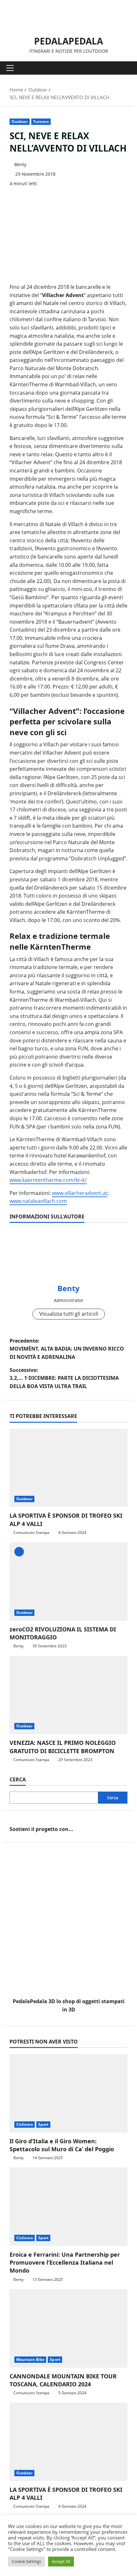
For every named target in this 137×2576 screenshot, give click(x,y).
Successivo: (64, 1378)
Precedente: (67, 1349)
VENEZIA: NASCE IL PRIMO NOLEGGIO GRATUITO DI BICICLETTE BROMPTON (63, 1747)
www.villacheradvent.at (80, 1193)
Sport (43, 2124)
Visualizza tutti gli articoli (69, 1314)
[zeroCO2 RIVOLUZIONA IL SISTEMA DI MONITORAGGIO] (68, 1581)
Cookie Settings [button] (26, 2561)
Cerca (18, 1779)
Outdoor (20, 122)
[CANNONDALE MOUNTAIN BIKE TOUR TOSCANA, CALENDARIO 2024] (68, 2328)
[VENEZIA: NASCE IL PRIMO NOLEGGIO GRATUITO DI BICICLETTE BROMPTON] (68, 1695)
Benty (20, 164)
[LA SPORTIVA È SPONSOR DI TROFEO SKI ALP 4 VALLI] (68, 1468)
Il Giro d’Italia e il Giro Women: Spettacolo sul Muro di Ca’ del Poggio (62, 2145)
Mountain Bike (30, 2359)
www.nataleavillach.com (38, 1201)
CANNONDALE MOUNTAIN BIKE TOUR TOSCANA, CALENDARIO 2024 (63, 2380)
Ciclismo (25, 2124)
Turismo (41, 122)
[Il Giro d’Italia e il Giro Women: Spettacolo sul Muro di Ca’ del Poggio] (68, 2093)
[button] (10, 68)
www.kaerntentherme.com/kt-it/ (48, 1180)
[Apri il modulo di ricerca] (126, 68)
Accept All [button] (61, 2561)
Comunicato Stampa (31, 1532)
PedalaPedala (68, 41)
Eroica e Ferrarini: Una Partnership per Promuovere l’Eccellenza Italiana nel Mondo (65, 2262)
